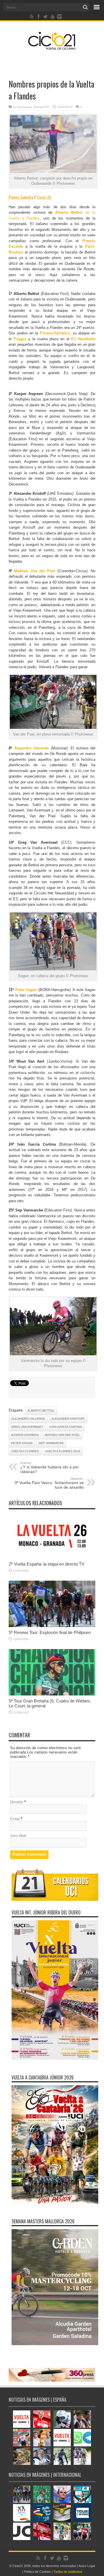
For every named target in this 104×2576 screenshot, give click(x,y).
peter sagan (22, 1443)
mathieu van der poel (62, 1435)
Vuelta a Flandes (25, 1451)
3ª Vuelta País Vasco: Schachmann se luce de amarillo (49, 1483)
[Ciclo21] (52, 48)
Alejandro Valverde (32, 748)
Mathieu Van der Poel (34, 571)
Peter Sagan (27, 990)
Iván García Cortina (66, 1427)
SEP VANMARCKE (51, 1443)
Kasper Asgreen (25, 1435)
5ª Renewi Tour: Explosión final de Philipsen (50, 1632)
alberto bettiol (41, 1411)
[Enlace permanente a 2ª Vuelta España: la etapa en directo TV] (52, 1557)
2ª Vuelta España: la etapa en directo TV (47, 1564)
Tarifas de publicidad (68, 2572)
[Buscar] (85, 7)
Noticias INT (41, 107)
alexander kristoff (68, 1419)
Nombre (17, 1802)
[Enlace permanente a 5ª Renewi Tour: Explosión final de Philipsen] (52, 1626)
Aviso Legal (87, 2566)
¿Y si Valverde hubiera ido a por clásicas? (50, 1468)
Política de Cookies (37, 2572)
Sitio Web (18, 1836)
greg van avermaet (27, 1427)
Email (15, 1819)
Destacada (25, 107)
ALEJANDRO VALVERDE (28, 1419)
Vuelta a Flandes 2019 (63, 1451)
